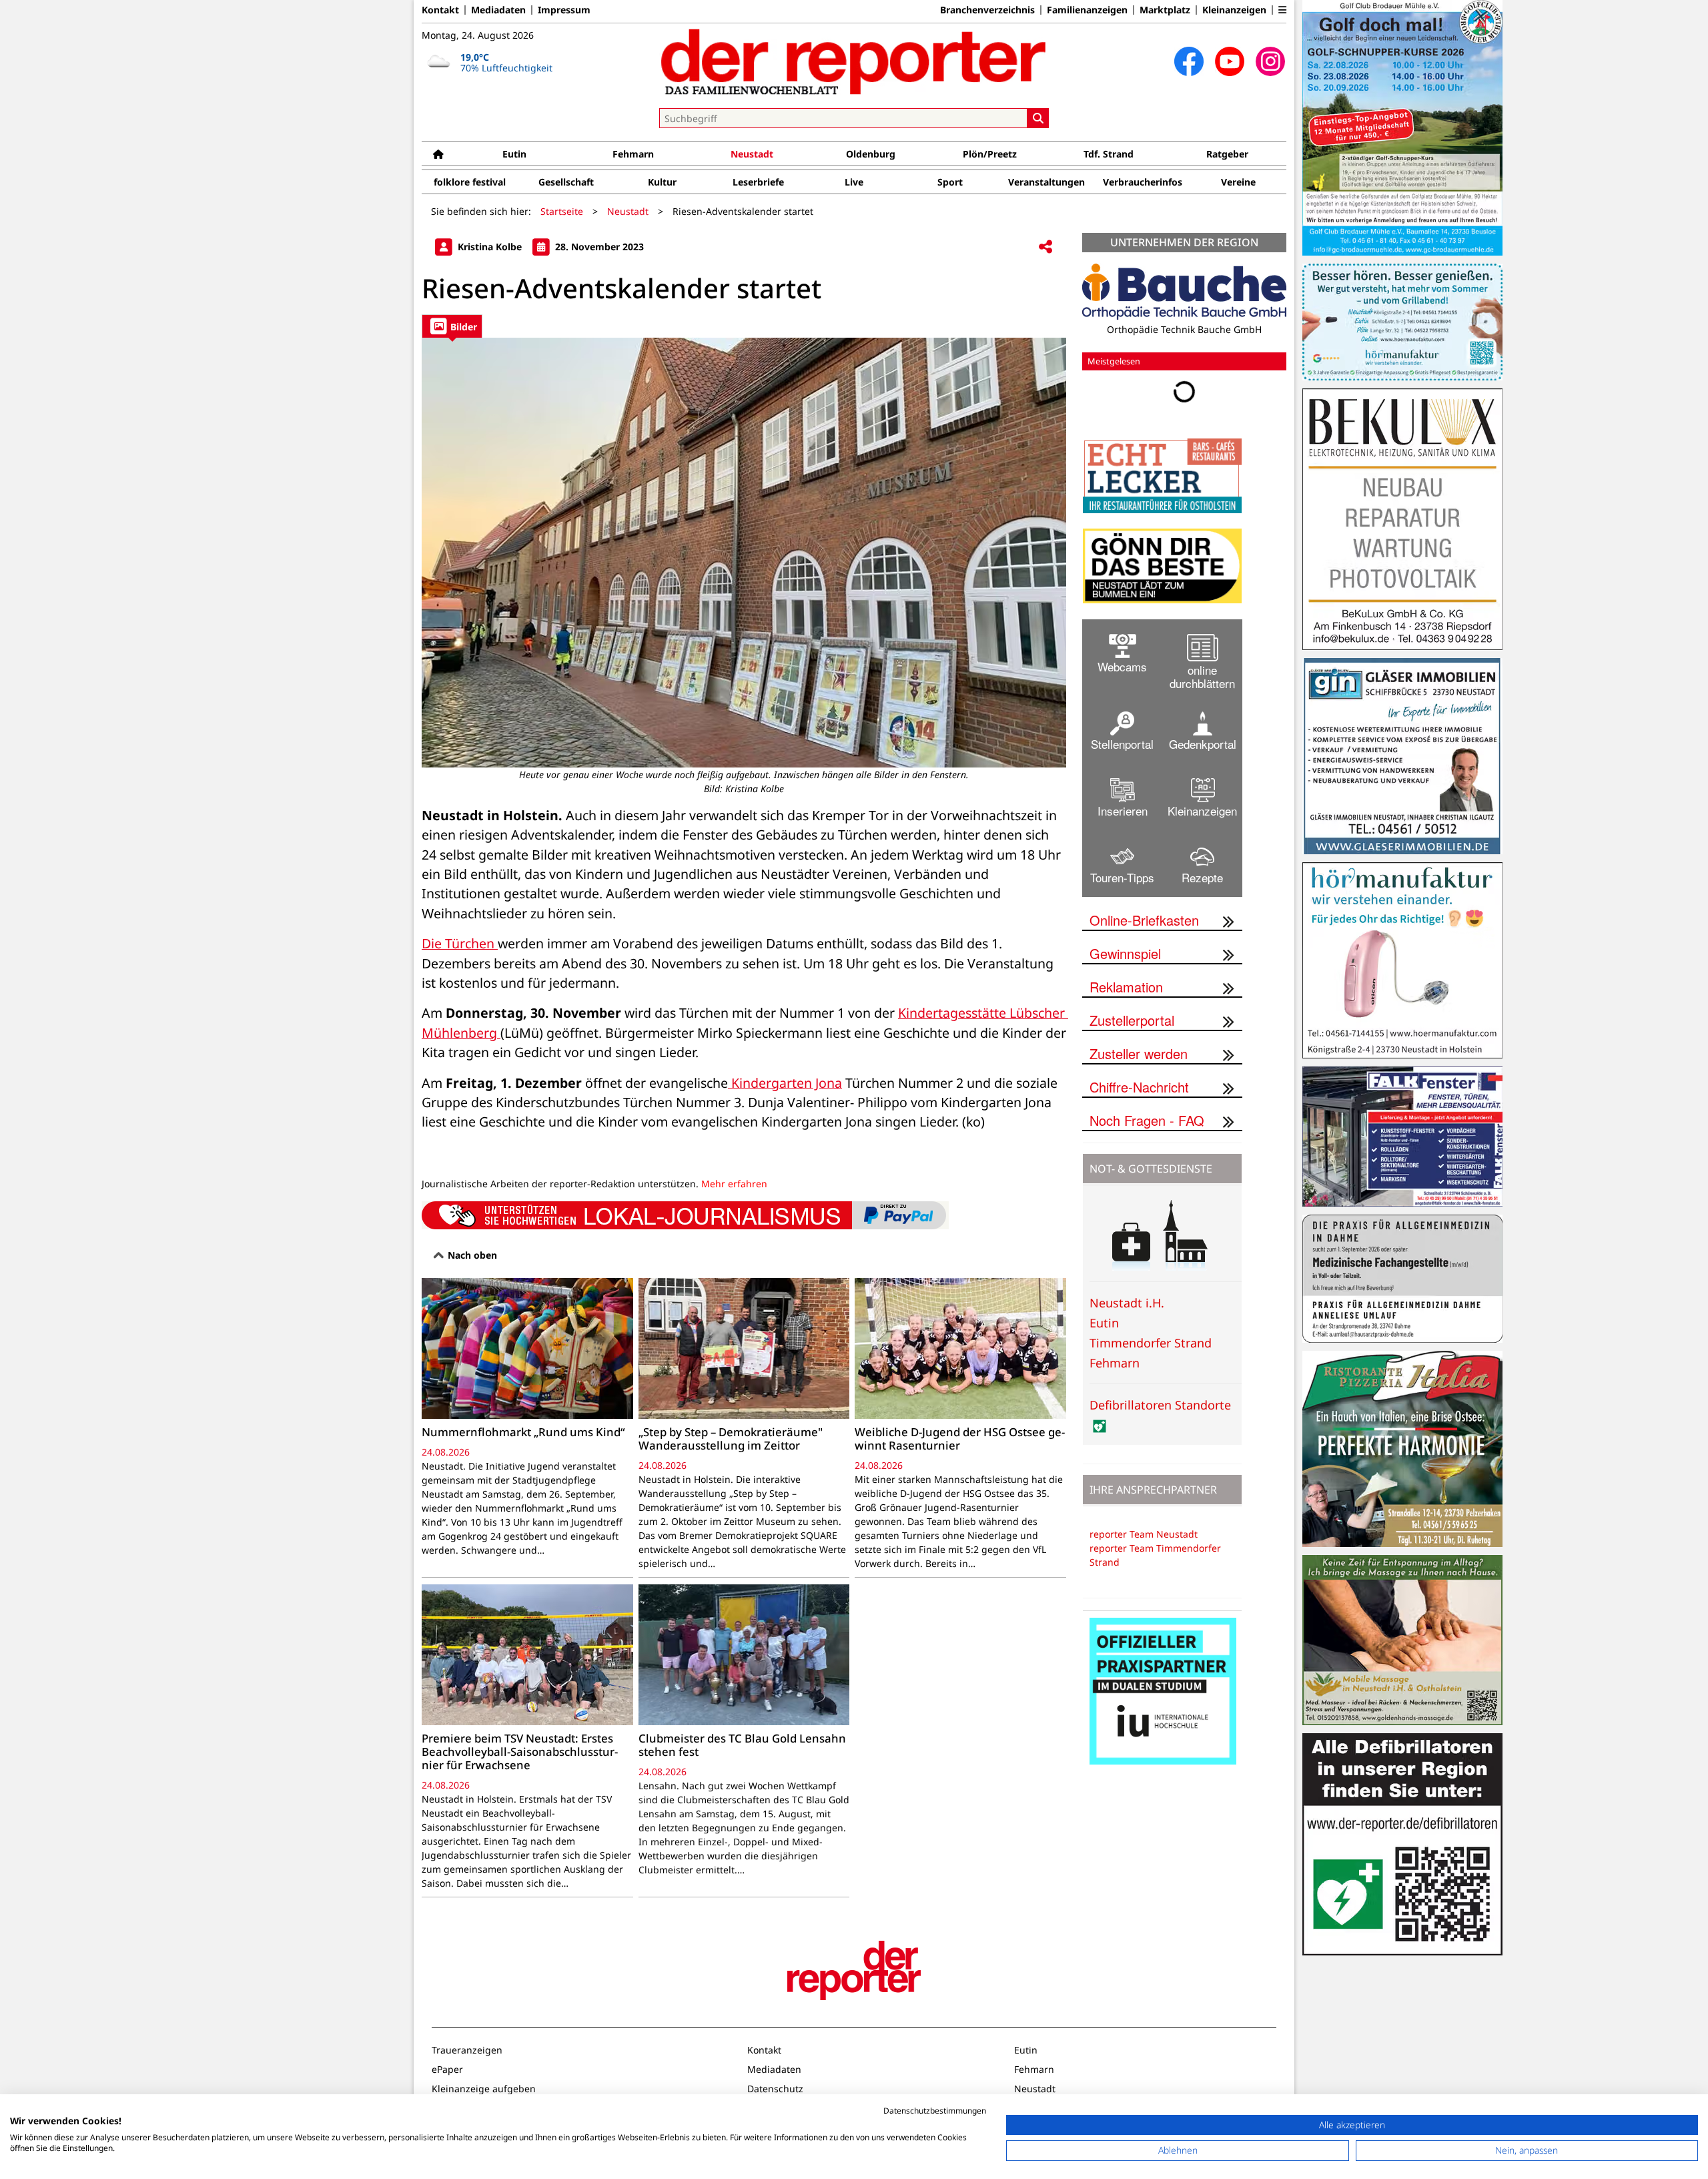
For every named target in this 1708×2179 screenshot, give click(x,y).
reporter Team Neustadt (1144, 1534)
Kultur (662, 182)
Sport (950, 182)
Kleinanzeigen (1234, 10)
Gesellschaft (566, 182)
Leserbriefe (758, 182)
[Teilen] (1045, 247)
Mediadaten (498, 10)
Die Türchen (460, 943)
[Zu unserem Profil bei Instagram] (1270, 61)
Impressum (564, 10)
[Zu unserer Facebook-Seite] (1189, 61)
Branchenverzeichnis (987, 10)
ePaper (447, 2069)
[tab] (452, 326)
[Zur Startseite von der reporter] (854, 61)
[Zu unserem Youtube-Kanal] (1230, 61)
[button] (1282, 10)
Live (854, 182)
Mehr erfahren (734, 1184)
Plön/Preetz (990, 154)
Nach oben (471, 1255)
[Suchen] (1038, 118)
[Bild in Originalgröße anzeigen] (744, 553)
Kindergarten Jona (785, 1083)
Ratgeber (1227, 154)
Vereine (1238, 182)
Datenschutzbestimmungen (935, 2111)
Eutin (514, 154)
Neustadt (752, 154)
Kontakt (440, 10)
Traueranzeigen (467, 2050)
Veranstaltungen (1046, 182)
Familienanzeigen (1087, 10)
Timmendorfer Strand (1151, 1343)
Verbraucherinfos (1143, 182)
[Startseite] (438, 154)
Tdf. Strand (1109, 154)
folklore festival (470, 182)
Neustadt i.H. (1127, 1303)
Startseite (562, 211)
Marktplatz (1165, 10)
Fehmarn (633, 154)
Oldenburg (871, 154)
